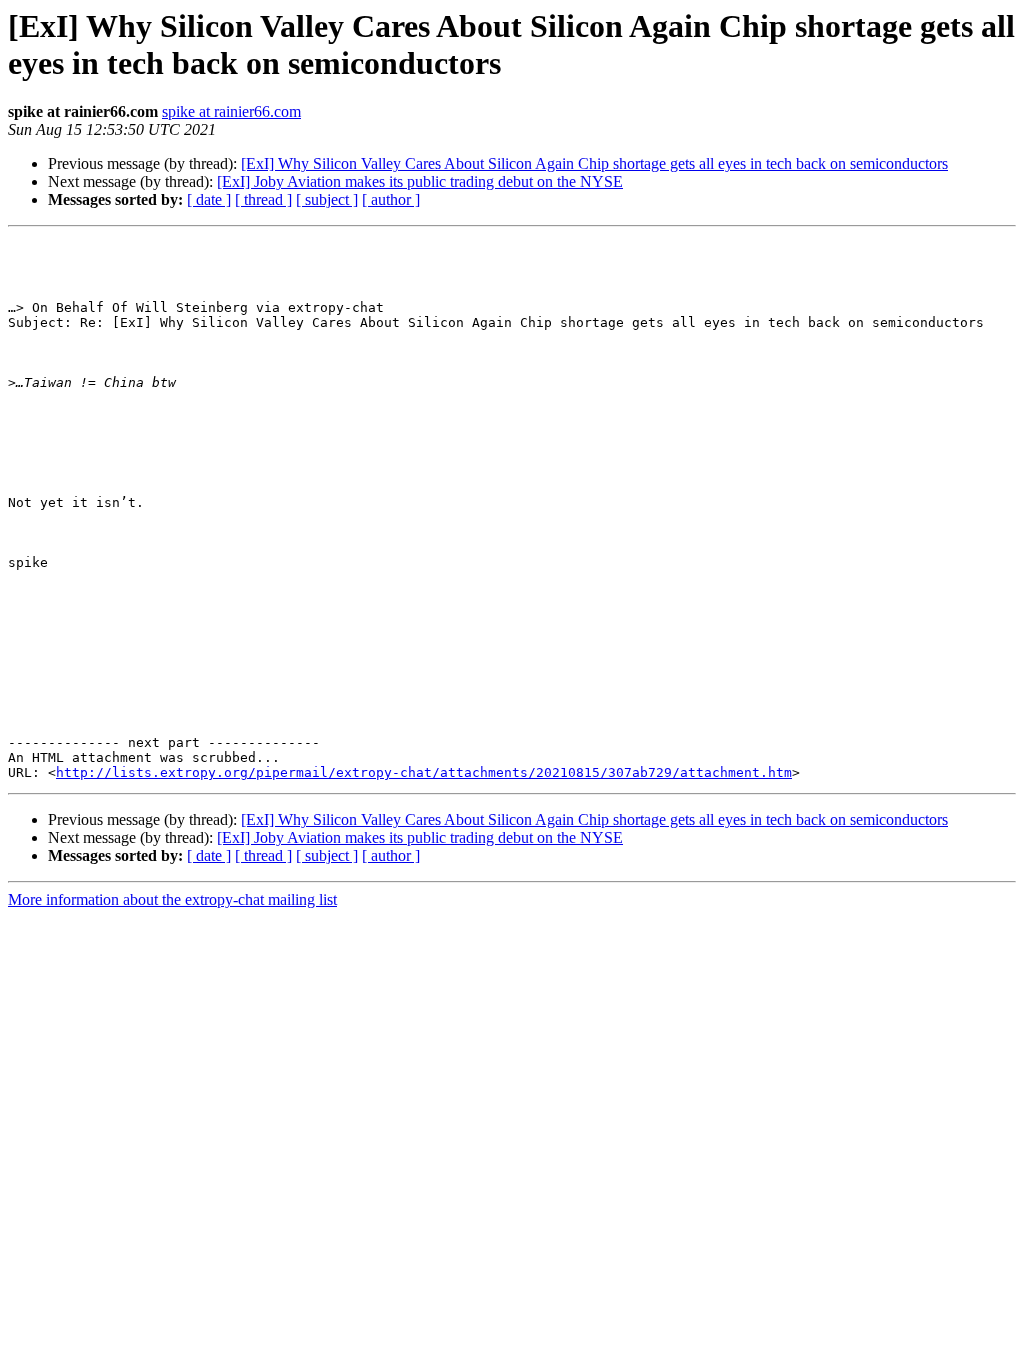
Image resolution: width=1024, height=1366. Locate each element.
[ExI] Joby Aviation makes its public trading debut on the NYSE (420, 181)
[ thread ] (263, 199)
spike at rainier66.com (231, 111)
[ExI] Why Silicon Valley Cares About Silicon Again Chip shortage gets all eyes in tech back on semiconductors (594, 163)
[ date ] (209, 199)
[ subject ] (327, 199)
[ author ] (391, 199)
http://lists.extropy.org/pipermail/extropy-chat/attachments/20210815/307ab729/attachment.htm (424, 772)
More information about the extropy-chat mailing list (172, 899)
